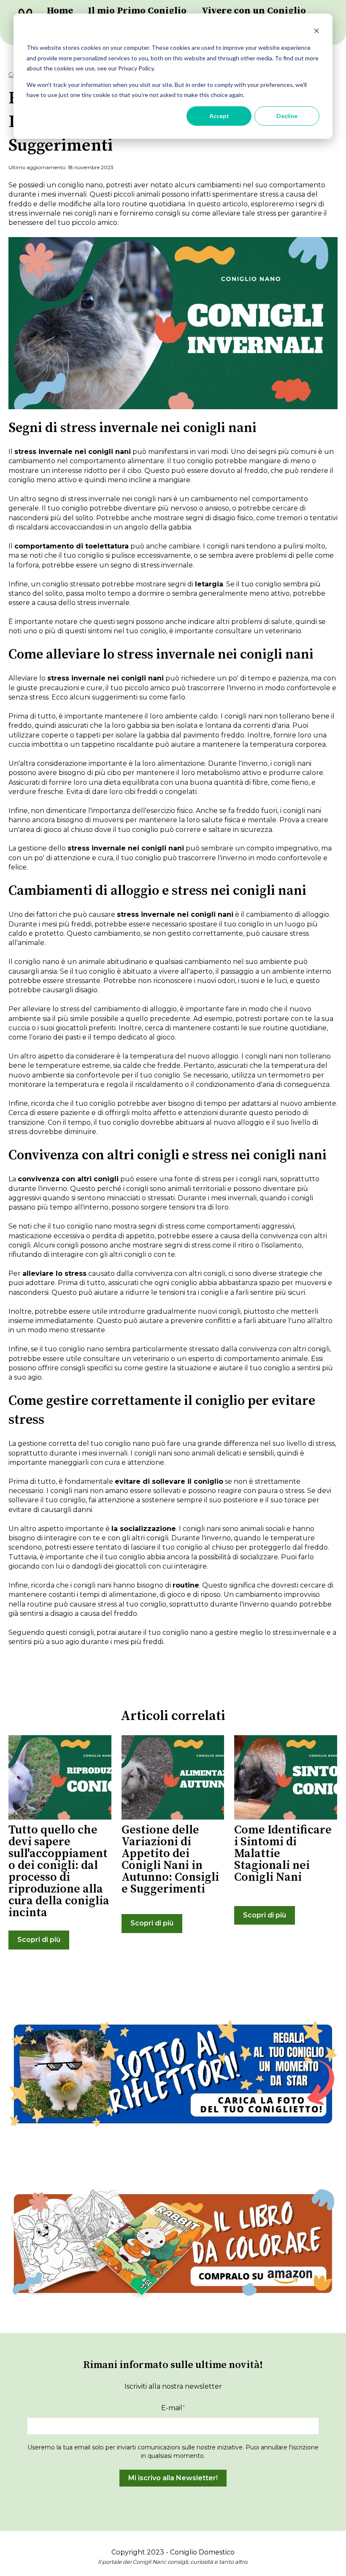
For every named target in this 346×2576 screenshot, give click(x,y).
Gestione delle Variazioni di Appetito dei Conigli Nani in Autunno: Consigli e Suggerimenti (170, 1859)
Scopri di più (39, 1940)
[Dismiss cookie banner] (316, 32)
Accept (219, 116)
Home (60, 11)
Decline (287, 116)
